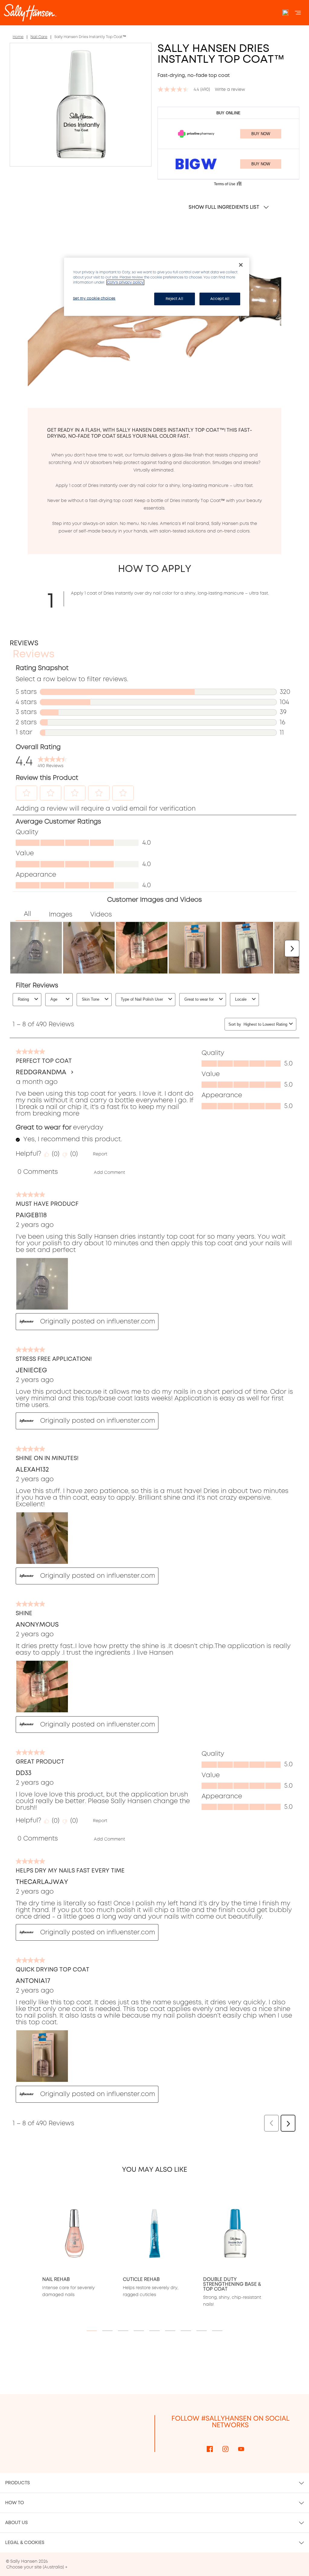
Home (18, 37)
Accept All (220, 299)
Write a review (230, 89)
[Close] (241, 265)
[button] (27, 793)
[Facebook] (210, 2449)
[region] (157, 287)
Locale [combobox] (241, 999)
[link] (53, 761)
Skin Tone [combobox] (91, 999)
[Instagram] (225, 2449)
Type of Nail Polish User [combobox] (142, 999)
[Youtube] (241, 2449)
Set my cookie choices (94, 298)
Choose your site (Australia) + (37, 2567)
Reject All (174, 299)
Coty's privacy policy (125, 282)
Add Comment (109, 1172)
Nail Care (39, 37)
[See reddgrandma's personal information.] (72, 1072)
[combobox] (265, 1024)
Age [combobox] (54, 999)
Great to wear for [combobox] (199, 999)
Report (100, 1154)
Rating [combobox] (23, 999)
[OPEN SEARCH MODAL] (285, 13)
